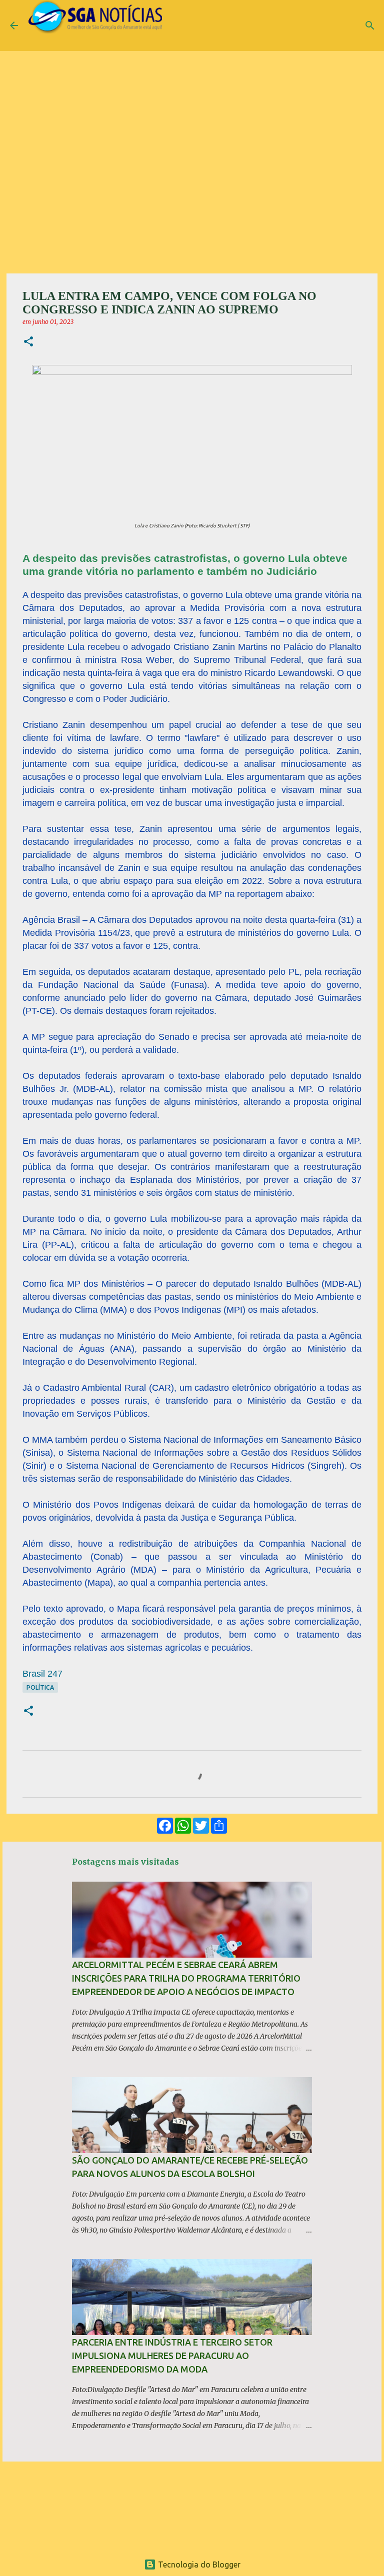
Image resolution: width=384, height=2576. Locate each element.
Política (40, 1687)
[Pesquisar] (370, 25)
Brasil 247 (42, 1674)
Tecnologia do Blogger (198, 2565)
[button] (28, 342)
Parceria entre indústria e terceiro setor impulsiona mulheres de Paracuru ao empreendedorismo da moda (172, 2356)
